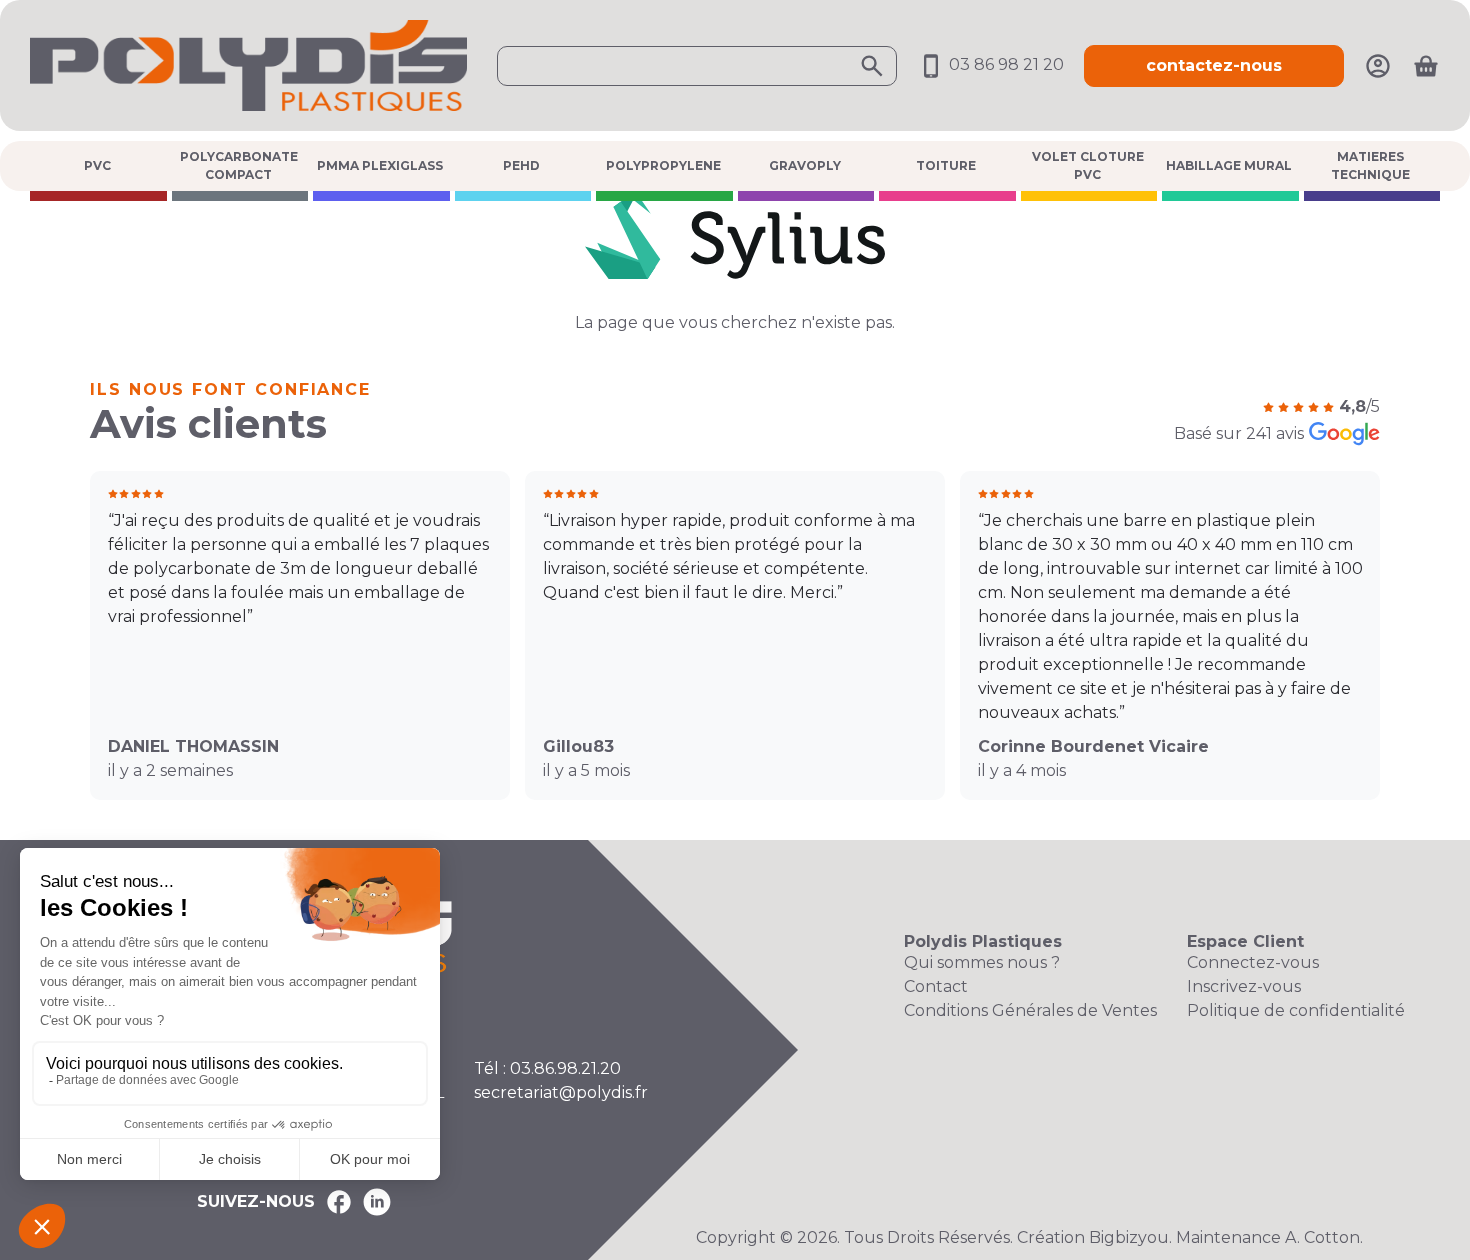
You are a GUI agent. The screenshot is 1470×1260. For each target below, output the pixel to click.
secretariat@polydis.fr (561, 1092)
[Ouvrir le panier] (1426, 66)
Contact (936, 986)
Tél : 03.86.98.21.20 (547, 1068)
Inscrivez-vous (1244, 986)
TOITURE (946, 165)
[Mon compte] (1378, 64)
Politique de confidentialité (1296, 1010)
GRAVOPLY (805, 165)
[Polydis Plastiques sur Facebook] (339, 1202)
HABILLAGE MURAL (1229, 165)
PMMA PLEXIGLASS (380, 165)
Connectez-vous (1253, 962)
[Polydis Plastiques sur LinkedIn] (377, 1202)
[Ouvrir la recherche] (697, 66)
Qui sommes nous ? (982, 962)
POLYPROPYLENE (663, 165)
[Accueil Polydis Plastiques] (248, 64)
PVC (97, 165)
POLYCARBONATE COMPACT (239, 165)
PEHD (521, 165)
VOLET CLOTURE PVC (1088, 165)
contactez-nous (1214, 65)
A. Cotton (1322, 1237)
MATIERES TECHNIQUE (1370, 165)
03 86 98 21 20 (1004, 64)
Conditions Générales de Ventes (1030, 1010)
